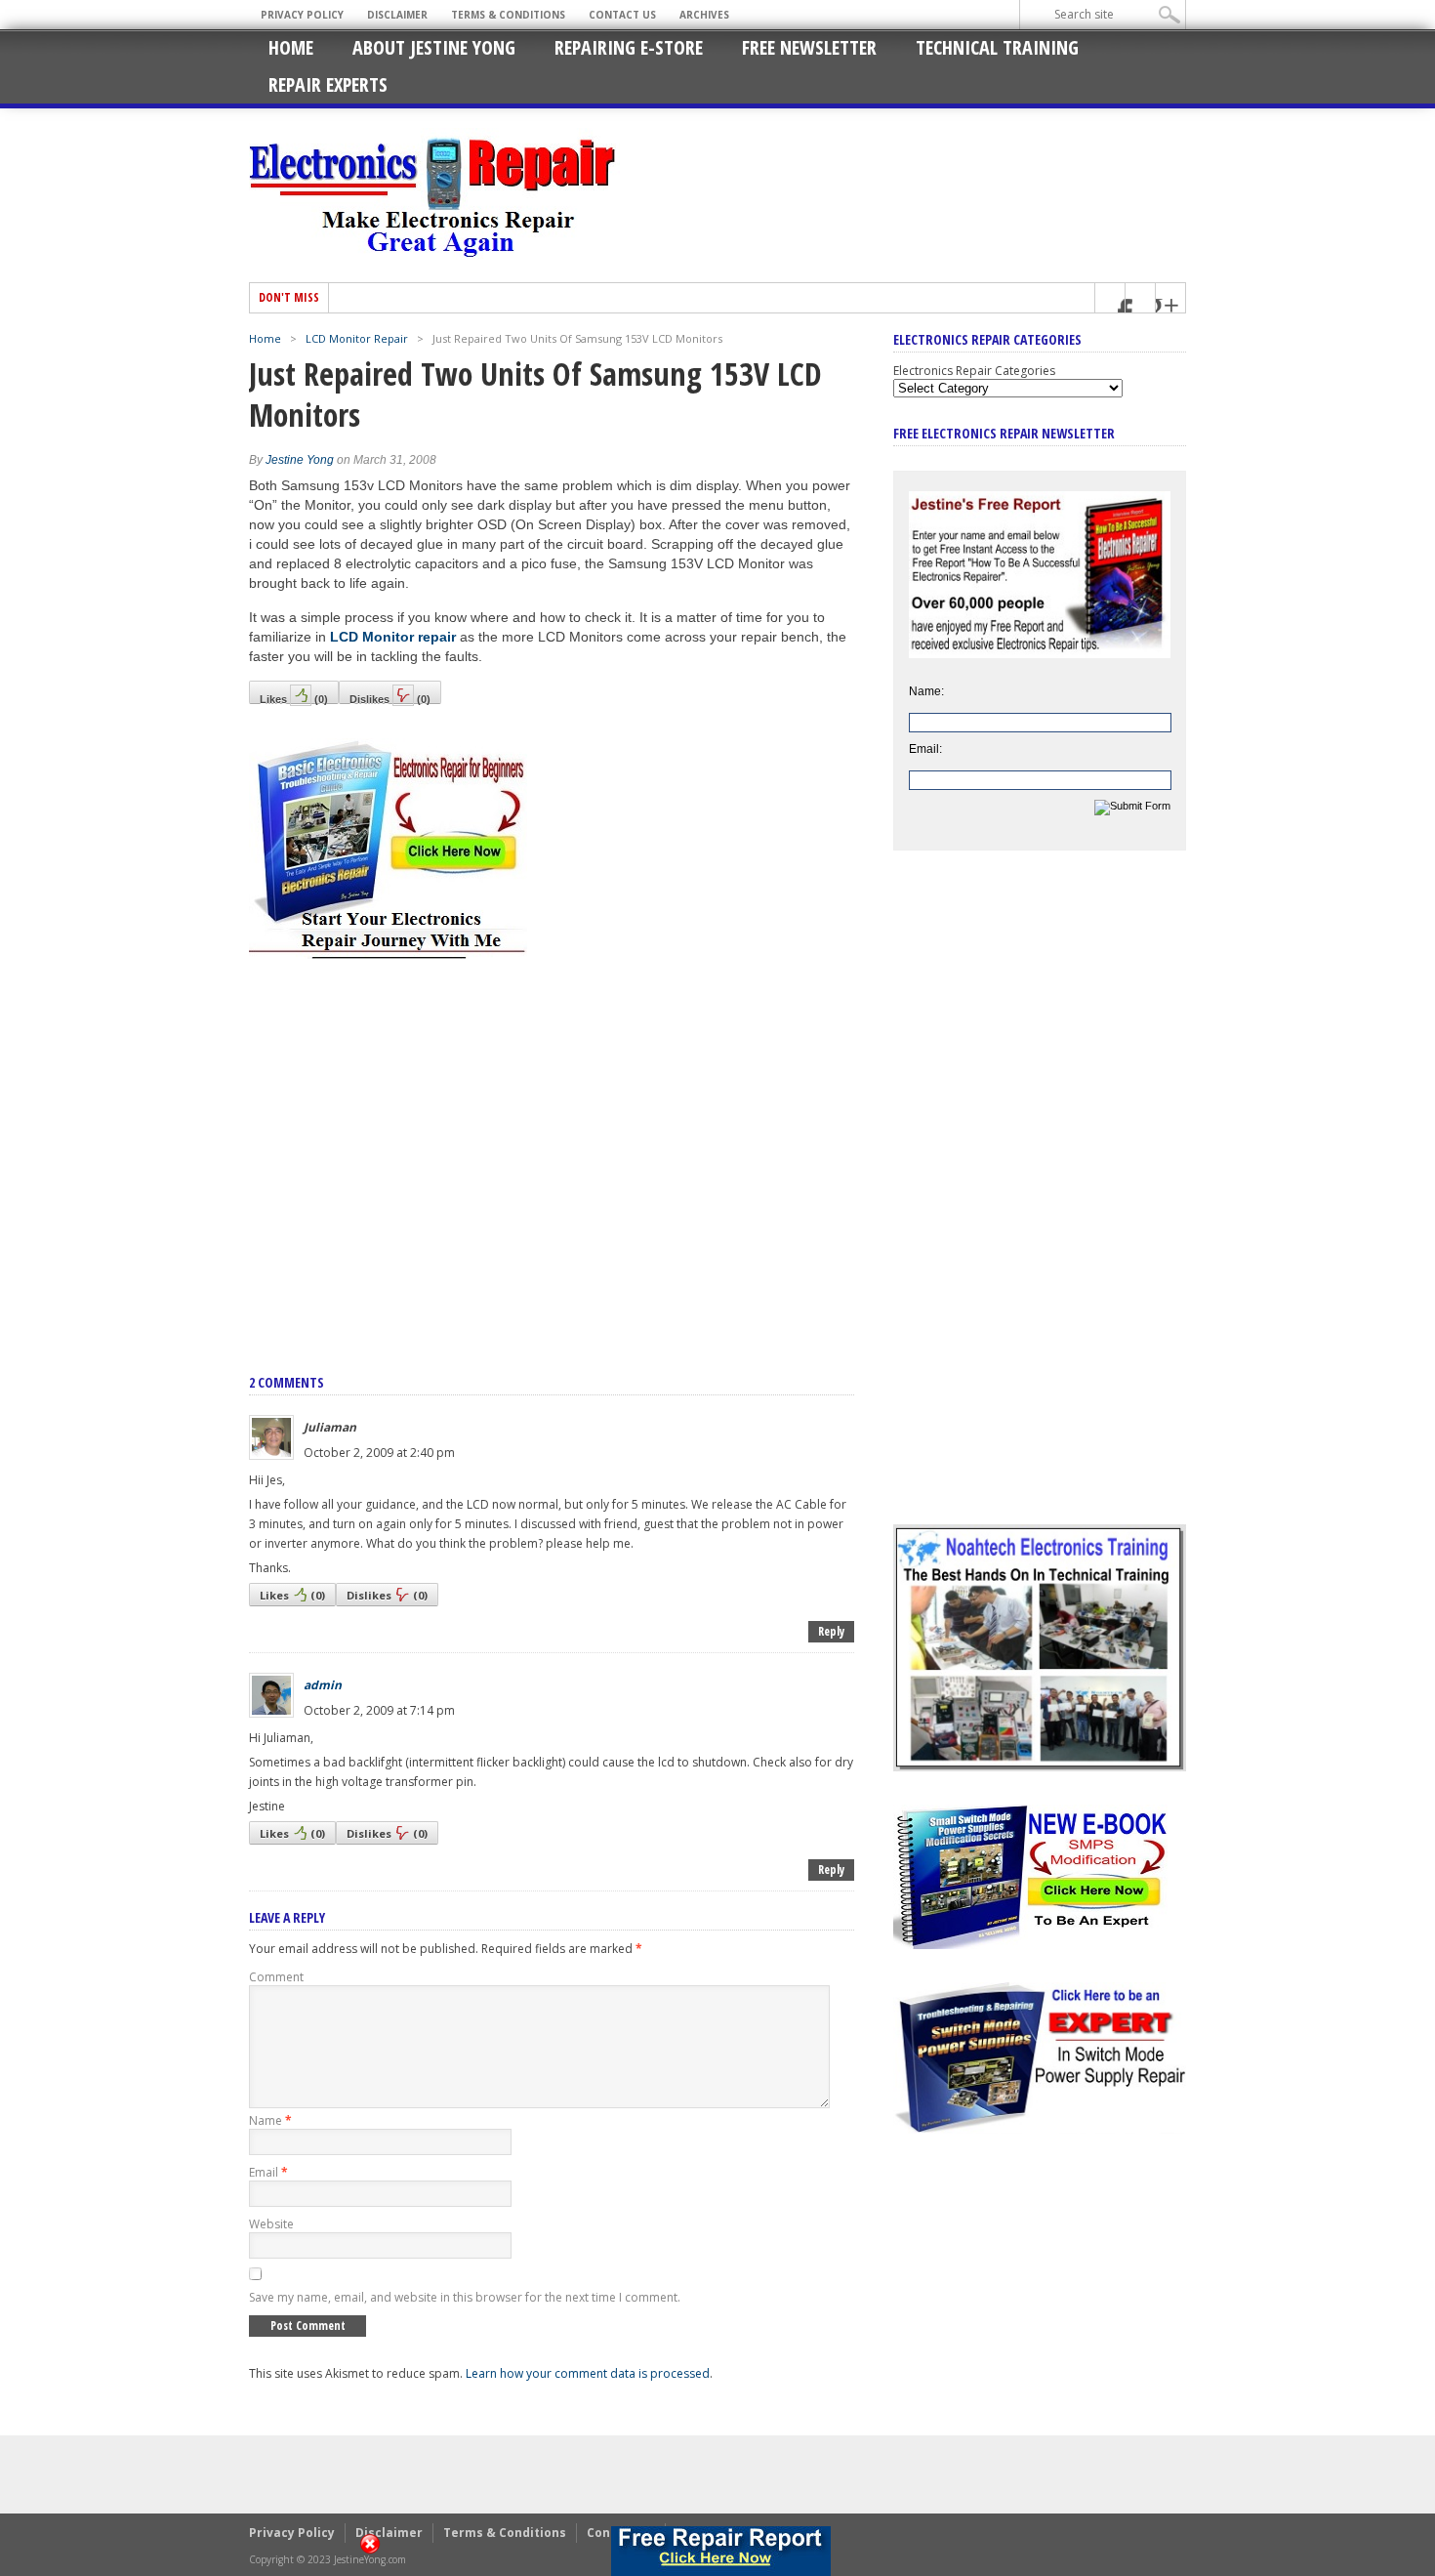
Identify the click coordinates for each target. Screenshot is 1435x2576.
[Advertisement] (552, 1145)
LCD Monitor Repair (357, 338)
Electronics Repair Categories (974, 371)
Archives (704, 15)
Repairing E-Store (629, 47)
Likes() (294, 699)
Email (268, 2172)
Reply (831, 1631)
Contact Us (622, 15)
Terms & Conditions (508, 15)
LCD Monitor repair (393, 637)
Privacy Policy (302, 15)
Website (271, 2224)
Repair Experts (328, 84)
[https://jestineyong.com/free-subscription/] (721, 2551)
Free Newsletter (809, 47)
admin (323, 1685)
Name (270, 2120)
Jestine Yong (300, 460)
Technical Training (997, 47)
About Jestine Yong (434, 47)
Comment (276, 1977)
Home (291, 47)
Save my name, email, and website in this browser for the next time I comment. (465, 2297)
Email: (925, 749)
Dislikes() (390, 699)
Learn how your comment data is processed (588, 2373)
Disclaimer (397, 15)
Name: (926, 691)
